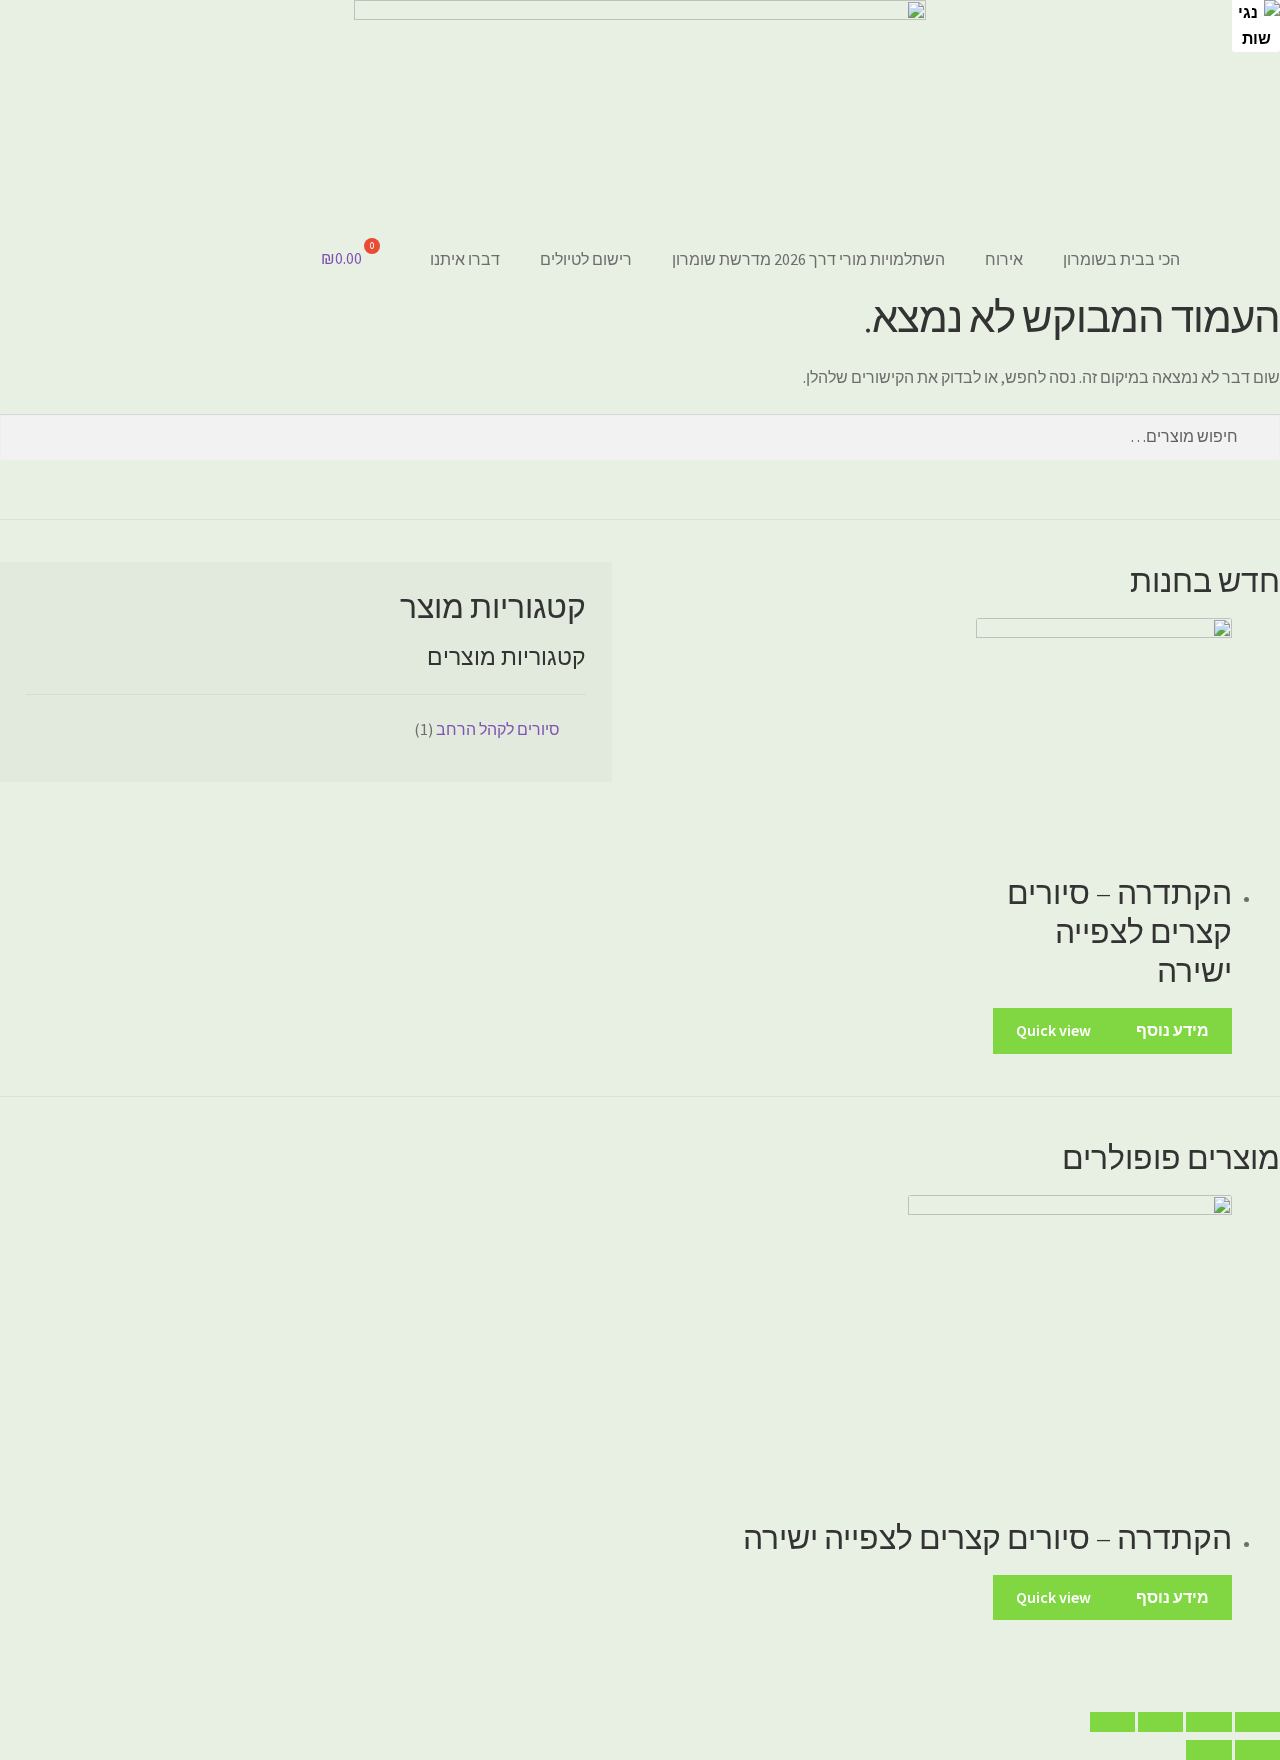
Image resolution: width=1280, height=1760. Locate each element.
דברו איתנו (465, 259)
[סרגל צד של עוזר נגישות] (1256, 24)
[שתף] (1208, 1722)
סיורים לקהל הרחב (498, 729)
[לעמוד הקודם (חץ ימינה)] (1257, 1750)
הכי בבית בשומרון (1121, 259)
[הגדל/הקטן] (1112, 1722)
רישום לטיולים (586, 259)
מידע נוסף (1172, 1030)
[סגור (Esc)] (1257, 1722)
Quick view (1053, 1030)
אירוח (1004, 259)
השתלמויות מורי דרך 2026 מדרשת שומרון (808, 259)
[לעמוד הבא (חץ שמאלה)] (1208, 1750)
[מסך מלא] (1160, 1722)
